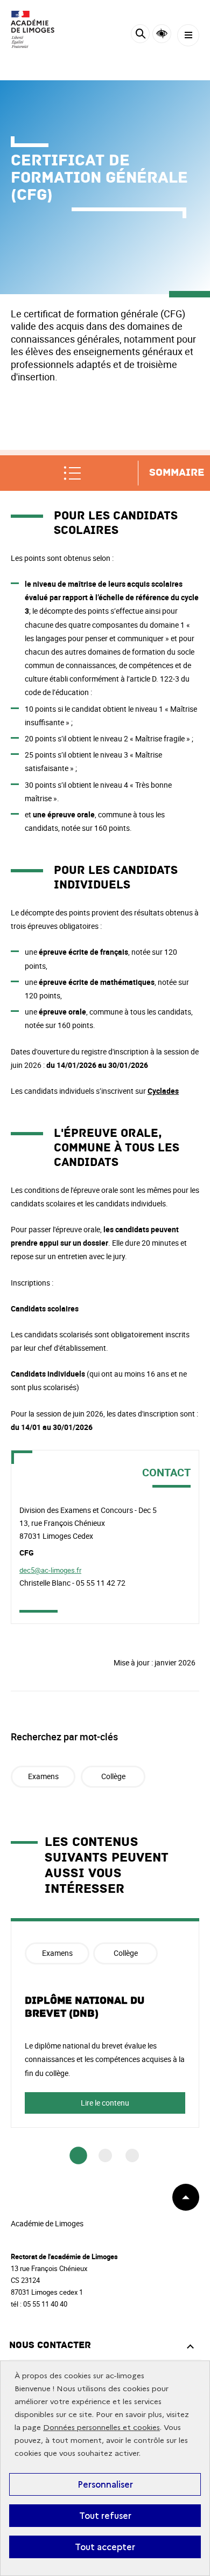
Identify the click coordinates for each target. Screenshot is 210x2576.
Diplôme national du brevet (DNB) (85, 2007)
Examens (43, 1776)
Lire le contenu (105, 2103)
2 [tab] (105, 2155)
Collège (113, 1776)
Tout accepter (105, 2547)
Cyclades (163, 1091)
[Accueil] (40, 29)
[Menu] (188, 35)
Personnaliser (105, 2484)
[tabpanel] (105, 2023)
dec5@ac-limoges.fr (50, 1570)
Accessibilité (162, 34)
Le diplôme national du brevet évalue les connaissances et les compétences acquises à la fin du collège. (105, 2059)
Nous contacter (50, 2345)
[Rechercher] (140, 35)
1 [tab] (78, 2156)
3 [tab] (132, 2155)
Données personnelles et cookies (101, 2428)
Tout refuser (105, 2516)
